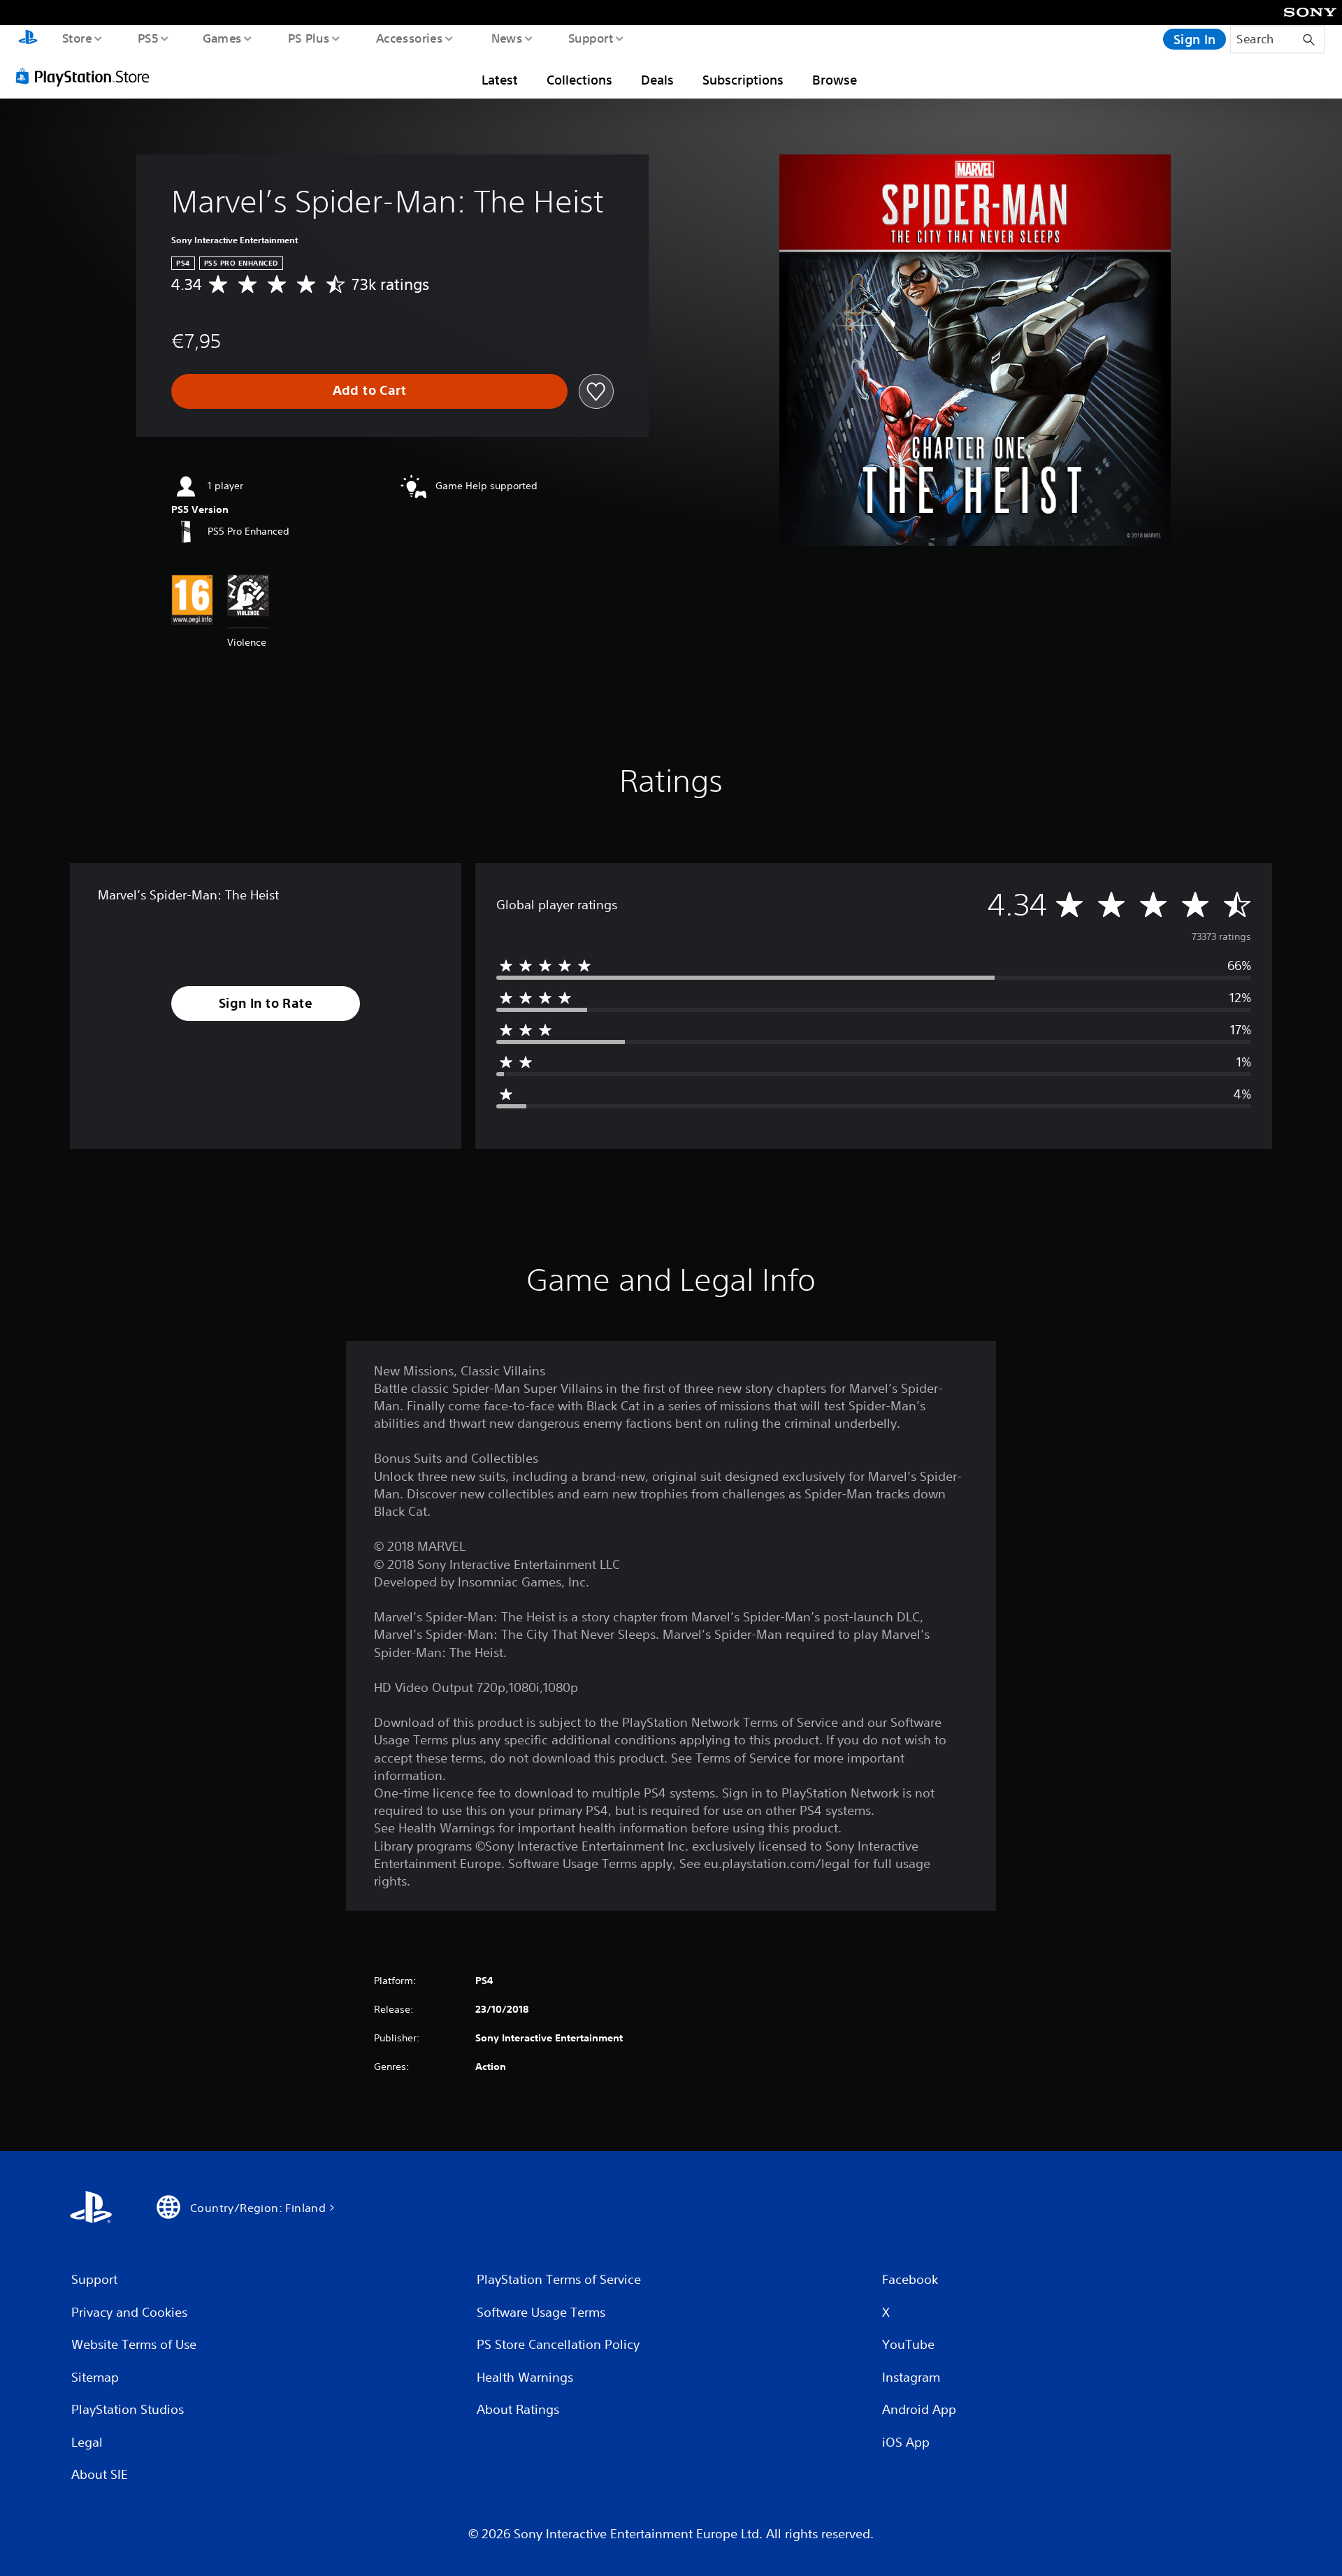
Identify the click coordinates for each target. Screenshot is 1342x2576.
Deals (657, 80)
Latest (500, 80)
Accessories (409, 38)
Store (77, 38)
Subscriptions (743, 80)
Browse (835, 80)
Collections (579, 80)
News (507, 38)
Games (222, 38)
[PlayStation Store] (87, 76)
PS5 (147, 38)
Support (590, 38)
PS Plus (308, 38)
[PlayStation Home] (28, 39)
